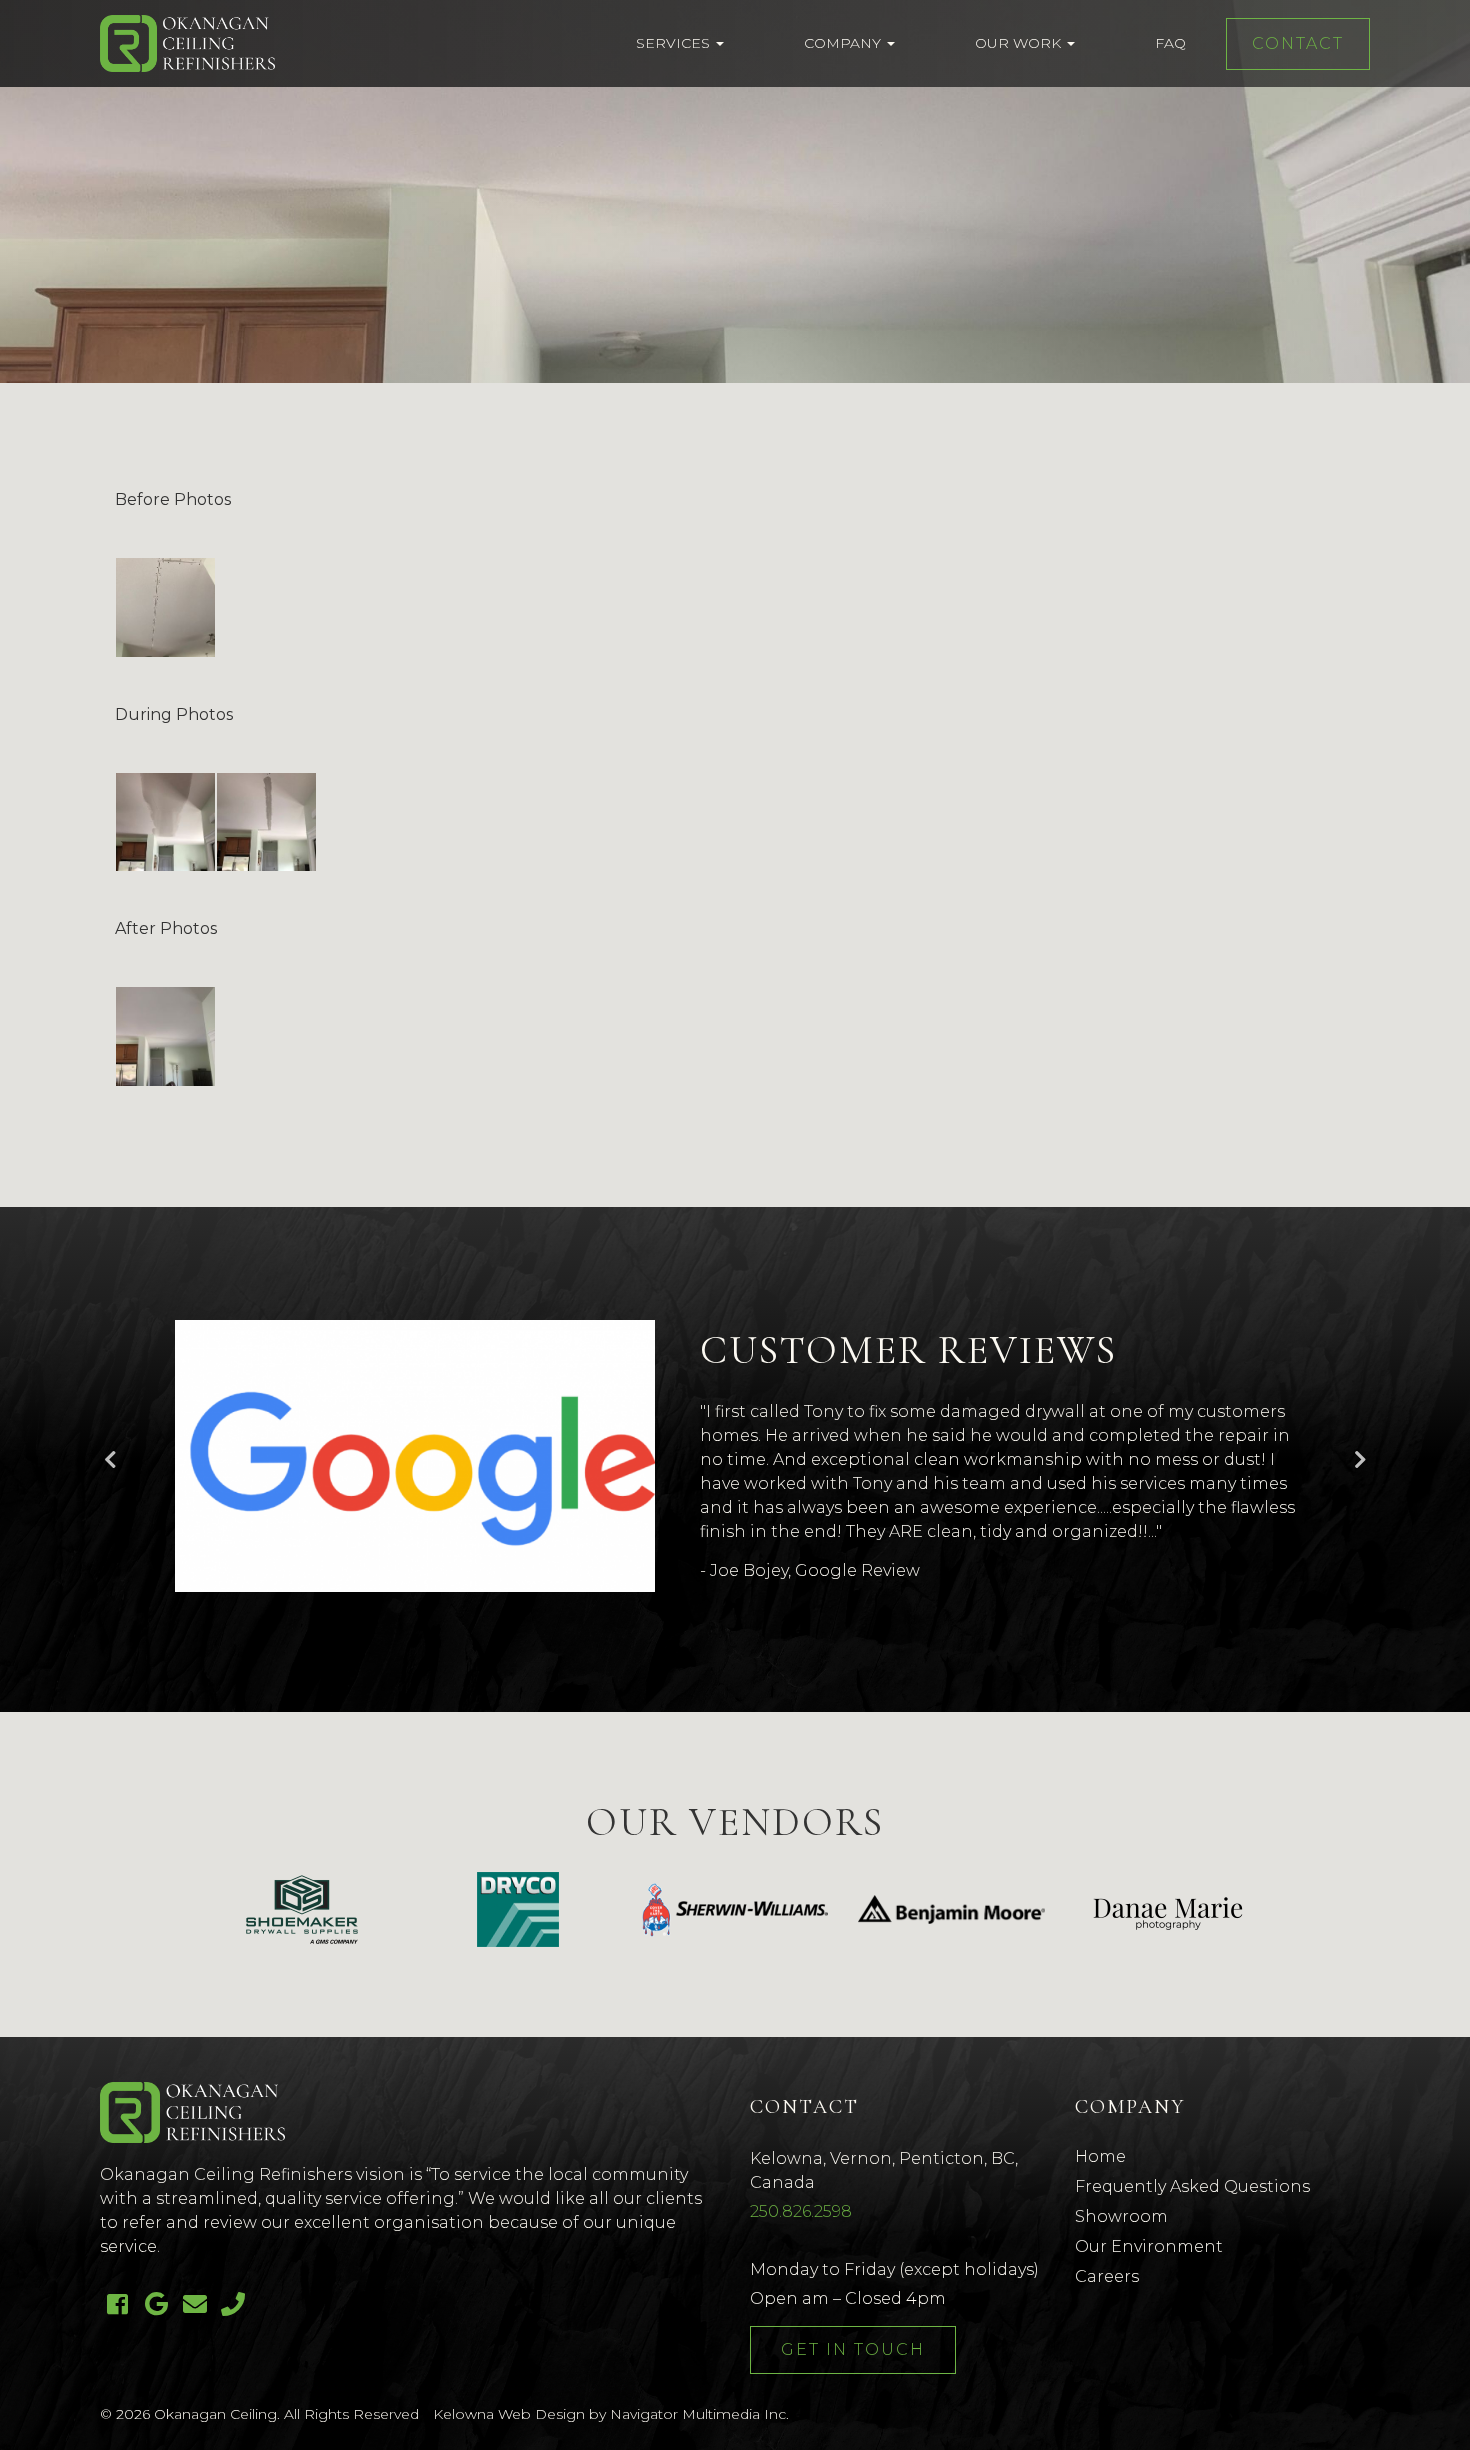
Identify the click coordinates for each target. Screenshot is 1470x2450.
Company (844, 43)
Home (1100, 2156)
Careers (1107, 2276)
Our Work (1020, 43)
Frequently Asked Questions (1192, 2186)
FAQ (1170, 43)
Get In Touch (853, 2349)
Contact (1298, 43)
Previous (110, 1460)
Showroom (1121, 2216)
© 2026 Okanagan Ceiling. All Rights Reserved (259, 2414)
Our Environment (1149, 2246)
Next (1360, 1460)
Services (675, 43)
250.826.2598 (801, 2211)
